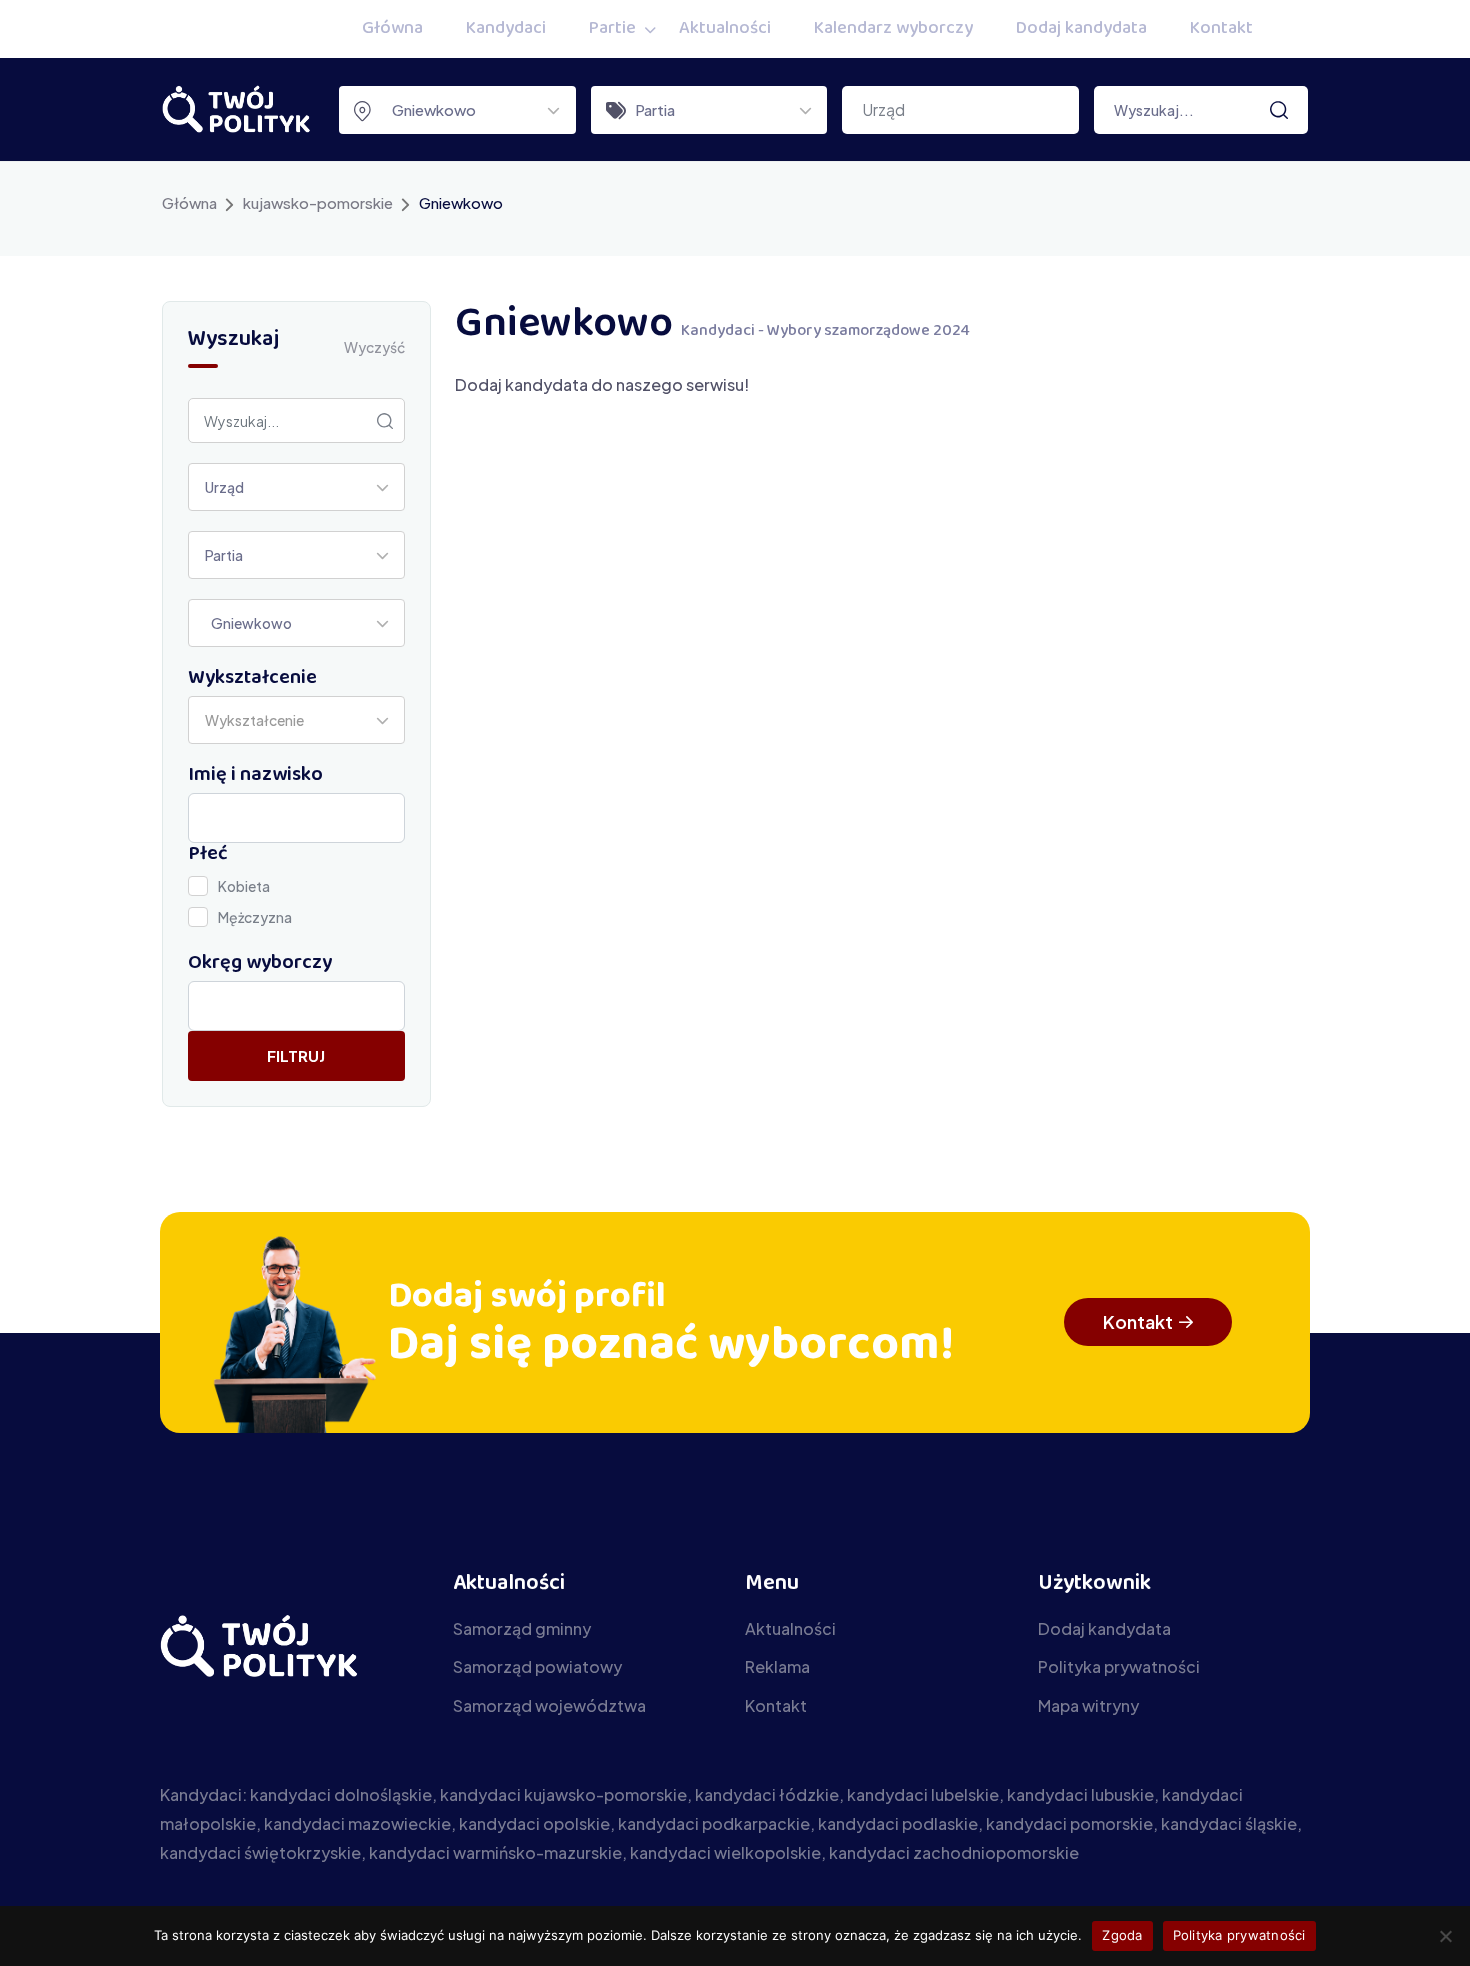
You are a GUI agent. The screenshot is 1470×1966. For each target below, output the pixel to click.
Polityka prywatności (1239, 1935)
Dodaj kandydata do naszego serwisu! (602, 384)
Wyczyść (374, 347)
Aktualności (725, 29)
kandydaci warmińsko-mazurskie (495, 1852)
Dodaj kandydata (1081, 29)
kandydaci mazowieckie (357, 1823)
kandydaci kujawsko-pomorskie (563, 1794)
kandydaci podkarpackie (714, 1823)
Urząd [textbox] (224, 487)
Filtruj (296, 1055)
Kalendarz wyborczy (893, 29)
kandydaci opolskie (534, 1823)
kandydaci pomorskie (1069, 1823)
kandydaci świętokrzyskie (260, 1852)
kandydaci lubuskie (1080, 1794)
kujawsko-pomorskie (318, 202)
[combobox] (457, 110)
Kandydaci (506, 29)
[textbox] (260, 720)
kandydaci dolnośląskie (341, 1794)
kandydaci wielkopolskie (725, 1852)
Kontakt (1221, 29)
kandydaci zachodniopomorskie (954, 1852)
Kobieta (244, 886)
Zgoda (1122, 1935)
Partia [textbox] (655, 109)
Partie (612, 29)
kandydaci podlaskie (898, 1823)
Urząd (883, 109)
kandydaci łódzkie (767, 1794)
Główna (392, 29)
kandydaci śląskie (1229, 1823)
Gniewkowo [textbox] (429, 109)
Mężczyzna (255, 917)
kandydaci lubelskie (923, 1794)
